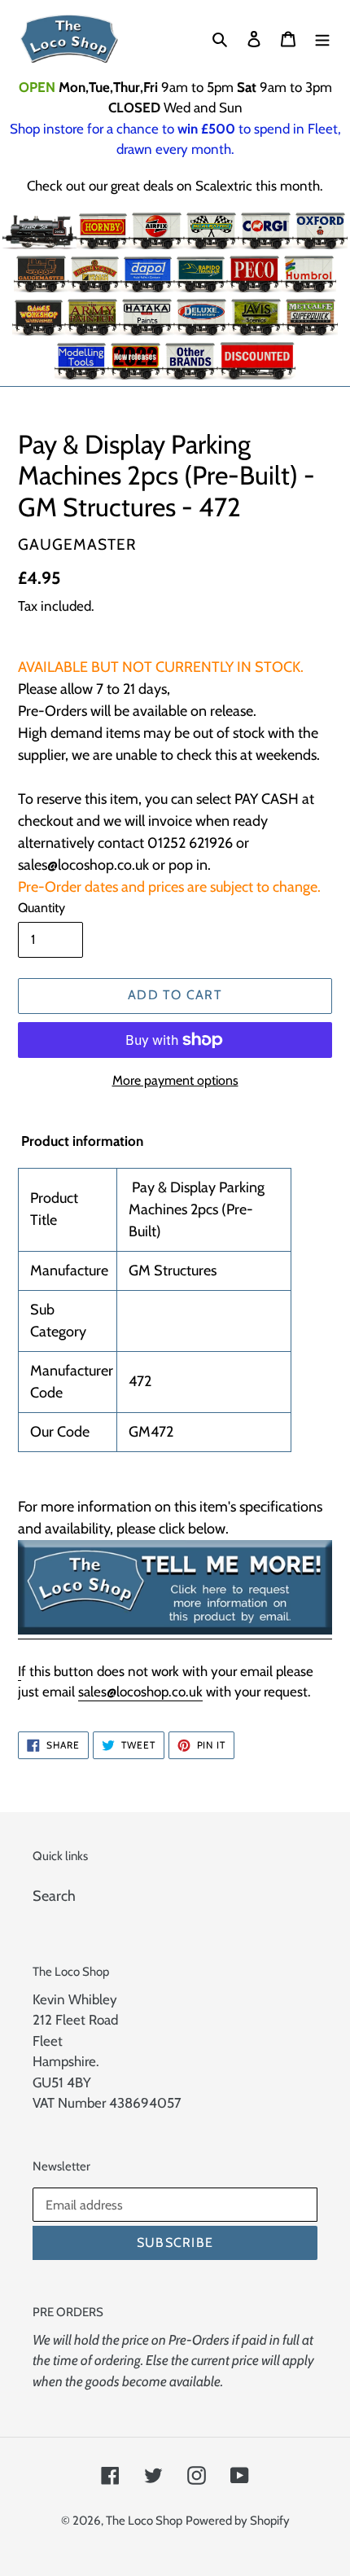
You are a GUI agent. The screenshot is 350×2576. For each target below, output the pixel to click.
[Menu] (322, 39)
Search (54, 1896)
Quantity (42, 908)
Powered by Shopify (238, 2521)
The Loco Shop (144, 2521)
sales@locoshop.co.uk (140, 1692)
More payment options (175, 1080)
